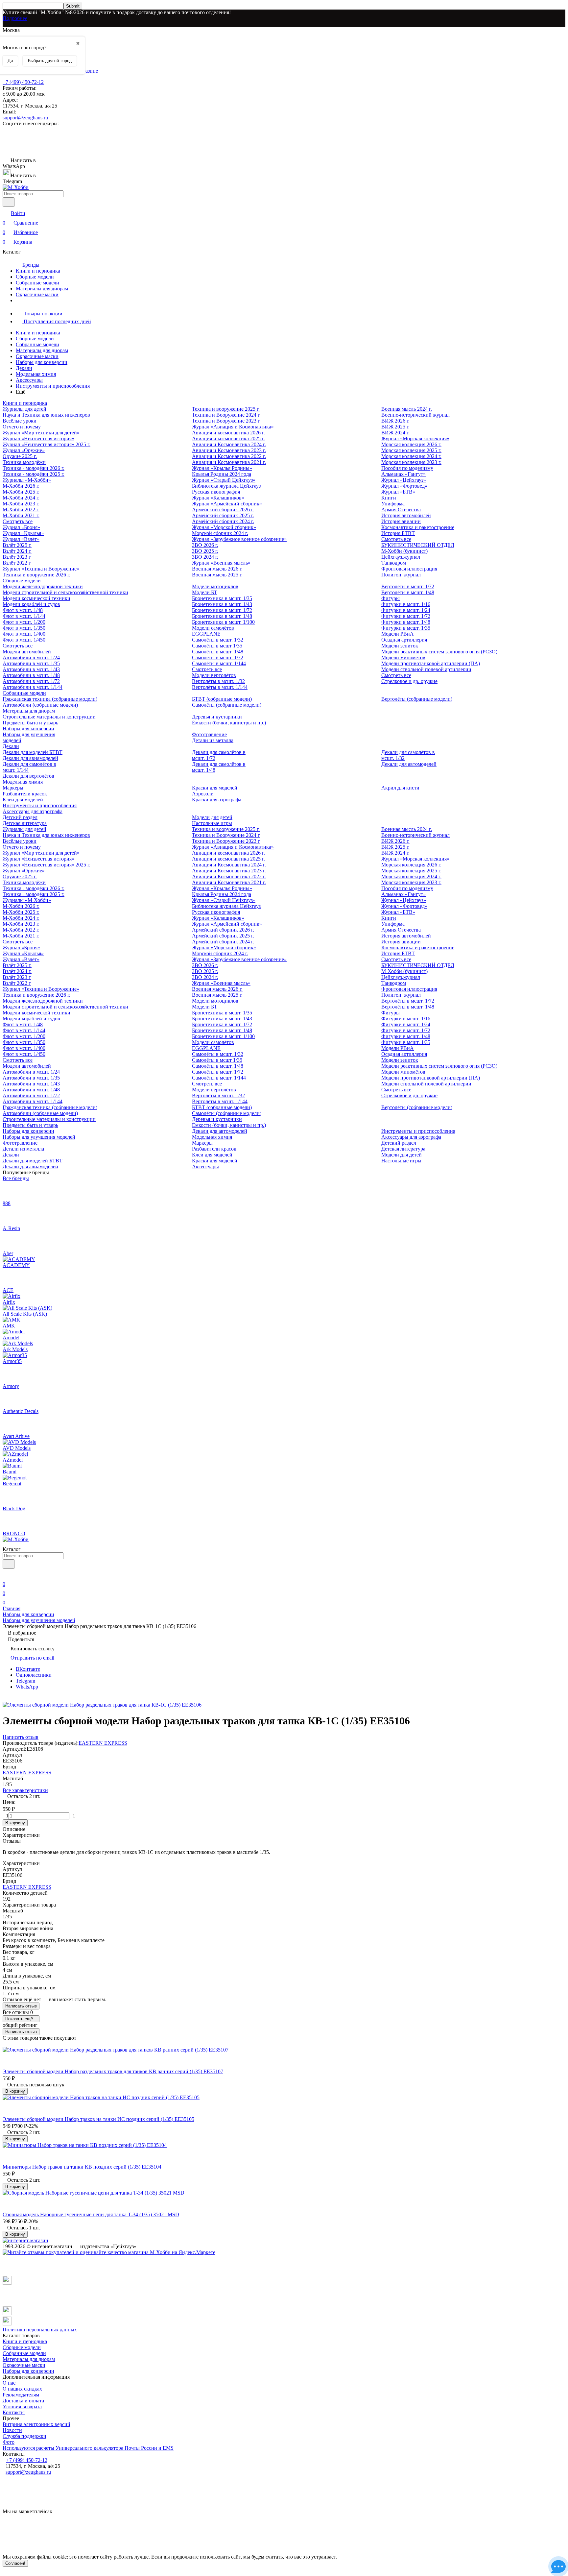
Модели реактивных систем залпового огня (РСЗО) (439, 652)
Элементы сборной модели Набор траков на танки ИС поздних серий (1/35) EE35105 (98, 2119)
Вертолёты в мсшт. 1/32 (218, 681)
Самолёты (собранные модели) (227, 705)
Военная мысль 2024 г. (407, 409)
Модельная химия (36, 374)
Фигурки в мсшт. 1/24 (406, 610)
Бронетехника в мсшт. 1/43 (222, 604)
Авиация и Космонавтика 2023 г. (229, 450)
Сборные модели (35, 277)
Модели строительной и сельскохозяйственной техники (65, 592)
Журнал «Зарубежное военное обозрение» (239, 539)
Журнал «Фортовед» (404, 486)
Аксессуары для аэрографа (33, 811)
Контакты (14, 2412)
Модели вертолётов (214, 675)
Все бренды (16, 1178)
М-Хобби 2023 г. (21, 504)
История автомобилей (406, 515)
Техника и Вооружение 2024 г (226, 415)
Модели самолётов (213, 628)
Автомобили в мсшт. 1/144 (33, 687)
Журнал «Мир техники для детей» (41, 433)
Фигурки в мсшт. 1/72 (406, 616)
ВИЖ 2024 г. (395, 433)
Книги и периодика (38, 271)
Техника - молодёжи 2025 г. (34, 474)
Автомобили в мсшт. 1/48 (31, 675)
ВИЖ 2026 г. (395, 421)
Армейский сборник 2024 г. (223, 521)
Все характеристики (25, 1790)
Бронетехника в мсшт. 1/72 (222, 610)
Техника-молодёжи (24, 462)
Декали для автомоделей (409, 764)
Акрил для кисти (400, 788)
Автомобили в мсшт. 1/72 (31, 681)
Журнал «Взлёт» (21, 539)
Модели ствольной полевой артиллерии (426, 669)
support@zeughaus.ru (25, 118)
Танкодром (394, 563)
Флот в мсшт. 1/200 (24, 622)
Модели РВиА (398, 634)
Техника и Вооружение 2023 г (226, 421)
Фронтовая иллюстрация (409, 569)
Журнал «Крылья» (23, 533)
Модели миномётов (403, 657)
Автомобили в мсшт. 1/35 (31, 663)
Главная (12, 1608)
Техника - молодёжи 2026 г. (34, 468)
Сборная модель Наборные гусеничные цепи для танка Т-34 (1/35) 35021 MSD (91, 2214)
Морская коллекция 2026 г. (411, 444)
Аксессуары (29, 380)
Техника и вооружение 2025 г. (226, 409)
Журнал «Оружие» (24, 450)
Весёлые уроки (20, 421)
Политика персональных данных (40, 2330)
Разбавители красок (25, 794)
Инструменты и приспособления (53, 386)
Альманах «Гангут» (403, 474)
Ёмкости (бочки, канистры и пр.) (229, 723)
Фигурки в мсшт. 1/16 (406, 604)
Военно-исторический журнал (415, 415)
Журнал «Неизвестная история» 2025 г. (47, 444)
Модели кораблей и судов (31, 604)
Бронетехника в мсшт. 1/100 (223, 622)
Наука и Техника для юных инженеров (46, 415)
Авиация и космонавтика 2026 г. (228, 433)
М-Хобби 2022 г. (21, 510)
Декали (24, 368)
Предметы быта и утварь (30, 723)
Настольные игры (212, 823)
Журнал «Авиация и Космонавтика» (233, 427)
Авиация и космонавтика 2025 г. (228, 438)
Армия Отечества (401, 510)
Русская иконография (216, 492)
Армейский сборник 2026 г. (223, 510)
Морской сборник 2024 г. (220, 533)
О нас (9, 2383)
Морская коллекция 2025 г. (411, 450)
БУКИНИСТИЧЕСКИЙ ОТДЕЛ (418, 545)
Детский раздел (20, 817)
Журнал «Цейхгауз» (404, 480)
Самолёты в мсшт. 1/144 (219, 663)
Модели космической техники (36, 598)
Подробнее (15, 18)
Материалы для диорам (42, 289)
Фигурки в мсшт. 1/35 (406, 628)
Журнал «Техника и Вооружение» (41, 569)
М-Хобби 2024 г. (21, 498)
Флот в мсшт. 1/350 (24, 628)
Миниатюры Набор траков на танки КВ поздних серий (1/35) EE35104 (82, 2167)
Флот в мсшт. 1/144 (24, 616)
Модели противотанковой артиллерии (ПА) (431, 663)
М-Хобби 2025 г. (21, 492)
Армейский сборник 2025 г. (223, 515)
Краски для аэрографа (217, 800)
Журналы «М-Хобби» (27, 480)
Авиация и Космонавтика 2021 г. (229, 462)
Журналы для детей (24, 409)
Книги (389, 498)
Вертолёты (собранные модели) (417, 699)
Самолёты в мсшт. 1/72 (218, 657)
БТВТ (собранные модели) (222, 699)
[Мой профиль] (7, 1575)
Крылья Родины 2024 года (222, 474)
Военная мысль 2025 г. (217, 575)
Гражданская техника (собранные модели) (50, 699)
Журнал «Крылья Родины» (222, 468)
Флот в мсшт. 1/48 (23, 610)
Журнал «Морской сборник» (224, 527)
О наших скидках (22, 2389)
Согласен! (15, 2563)
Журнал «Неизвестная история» (38, 438)
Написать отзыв (21, 2006)
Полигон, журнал (401, 575)
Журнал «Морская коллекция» (415, 438)
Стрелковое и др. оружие (409, 681)
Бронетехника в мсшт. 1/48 (222, 616)
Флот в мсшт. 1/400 (24, 634)
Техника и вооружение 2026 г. (36, 575)
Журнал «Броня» (21, 527)
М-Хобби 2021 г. (21, 515)
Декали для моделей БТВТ (33, 752)
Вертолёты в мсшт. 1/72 (408, 586)
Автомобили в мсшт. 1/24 (31, 657)
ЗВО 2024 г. (205, 557)
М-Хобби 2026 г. (21, 486)
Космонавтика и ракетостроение (418, 527)
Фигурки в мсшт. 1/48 (406, 622)
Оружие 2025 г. (20, 456)
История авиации (401, 521)
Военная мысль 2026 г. (217, 569)
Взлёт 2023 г (17, 557)
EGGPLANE (206, 634)
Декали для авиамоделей (30, 758)
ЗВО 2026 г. (205, 545)
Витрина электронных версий (36, 2424)
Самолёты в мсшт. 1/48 (218, 652)
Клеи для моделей (23, 800)
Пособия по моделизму (407, 468)
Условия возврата (22, 2406)
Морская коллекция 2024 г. (411, 456)
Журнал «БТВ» (398, 492)
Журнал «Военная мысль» (221, 563)
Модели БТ (205, 592)
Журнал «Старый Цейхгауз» (224, 480)
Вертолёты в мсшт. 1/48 (408, 592)
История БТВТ (398, 533)
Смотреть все (18, 521)
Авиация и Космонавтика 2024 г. (229, 444)
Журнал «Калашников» (218, 498)
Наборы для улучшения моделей (39, 1137)
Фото (9, 2442)
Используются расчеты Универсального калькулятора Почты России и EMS (88, 2448)
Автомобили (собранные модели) (40, 705)
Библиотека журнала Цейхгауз (226, 486)
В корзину (15, 1823)
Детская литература (25, 823)
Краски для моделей (215, 788)
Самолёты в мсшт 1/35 (217, 646)
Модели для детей (212, 817)
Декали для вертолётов (28, 776)
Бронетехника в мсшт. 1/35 (222, 598)
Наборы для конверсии (42, 362)
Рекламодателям (21, 2395)
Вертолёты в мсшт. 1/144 (220, 687)
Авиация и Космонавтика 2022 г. (229, 456)
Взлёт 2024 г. (17, 551)
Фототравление (209, 734)
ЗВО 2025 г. (205, 551)
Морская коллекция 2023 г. (411, 462)
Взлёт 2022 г (17, 563)
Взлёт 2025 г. (17, 545)
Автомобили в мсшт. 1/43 (31, 669)
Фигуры (390, 598)
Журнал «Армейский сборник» (227, 504)
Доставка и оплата (23, 2401)
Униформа (393, 504)
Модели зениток (400, 646)
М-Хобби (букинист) (404, 551)
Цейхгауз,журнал (401, 557)
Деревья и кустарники (217, 717)
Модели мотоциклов (215, 586)
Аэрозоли (203, 794)
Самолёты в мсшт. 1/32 (218, 640)
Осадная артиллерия (404, 640)
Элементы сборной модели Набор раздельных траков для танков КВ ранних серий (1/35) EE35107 (113, 2071)
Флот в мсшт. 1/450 (24, 640)
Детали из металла (213, 740)
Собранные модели (37, 283)
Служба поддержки (24, 2436)
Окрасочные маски (37, 294)
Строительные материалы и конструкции (49, 717)
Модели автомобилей (27, 652)
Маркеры (13, 788)
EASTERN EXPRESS (103, 1743)
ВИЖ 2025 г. (395, 427)
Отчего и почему (22, 427)
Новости (12, 2430)
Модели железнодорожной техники (43, 586)
